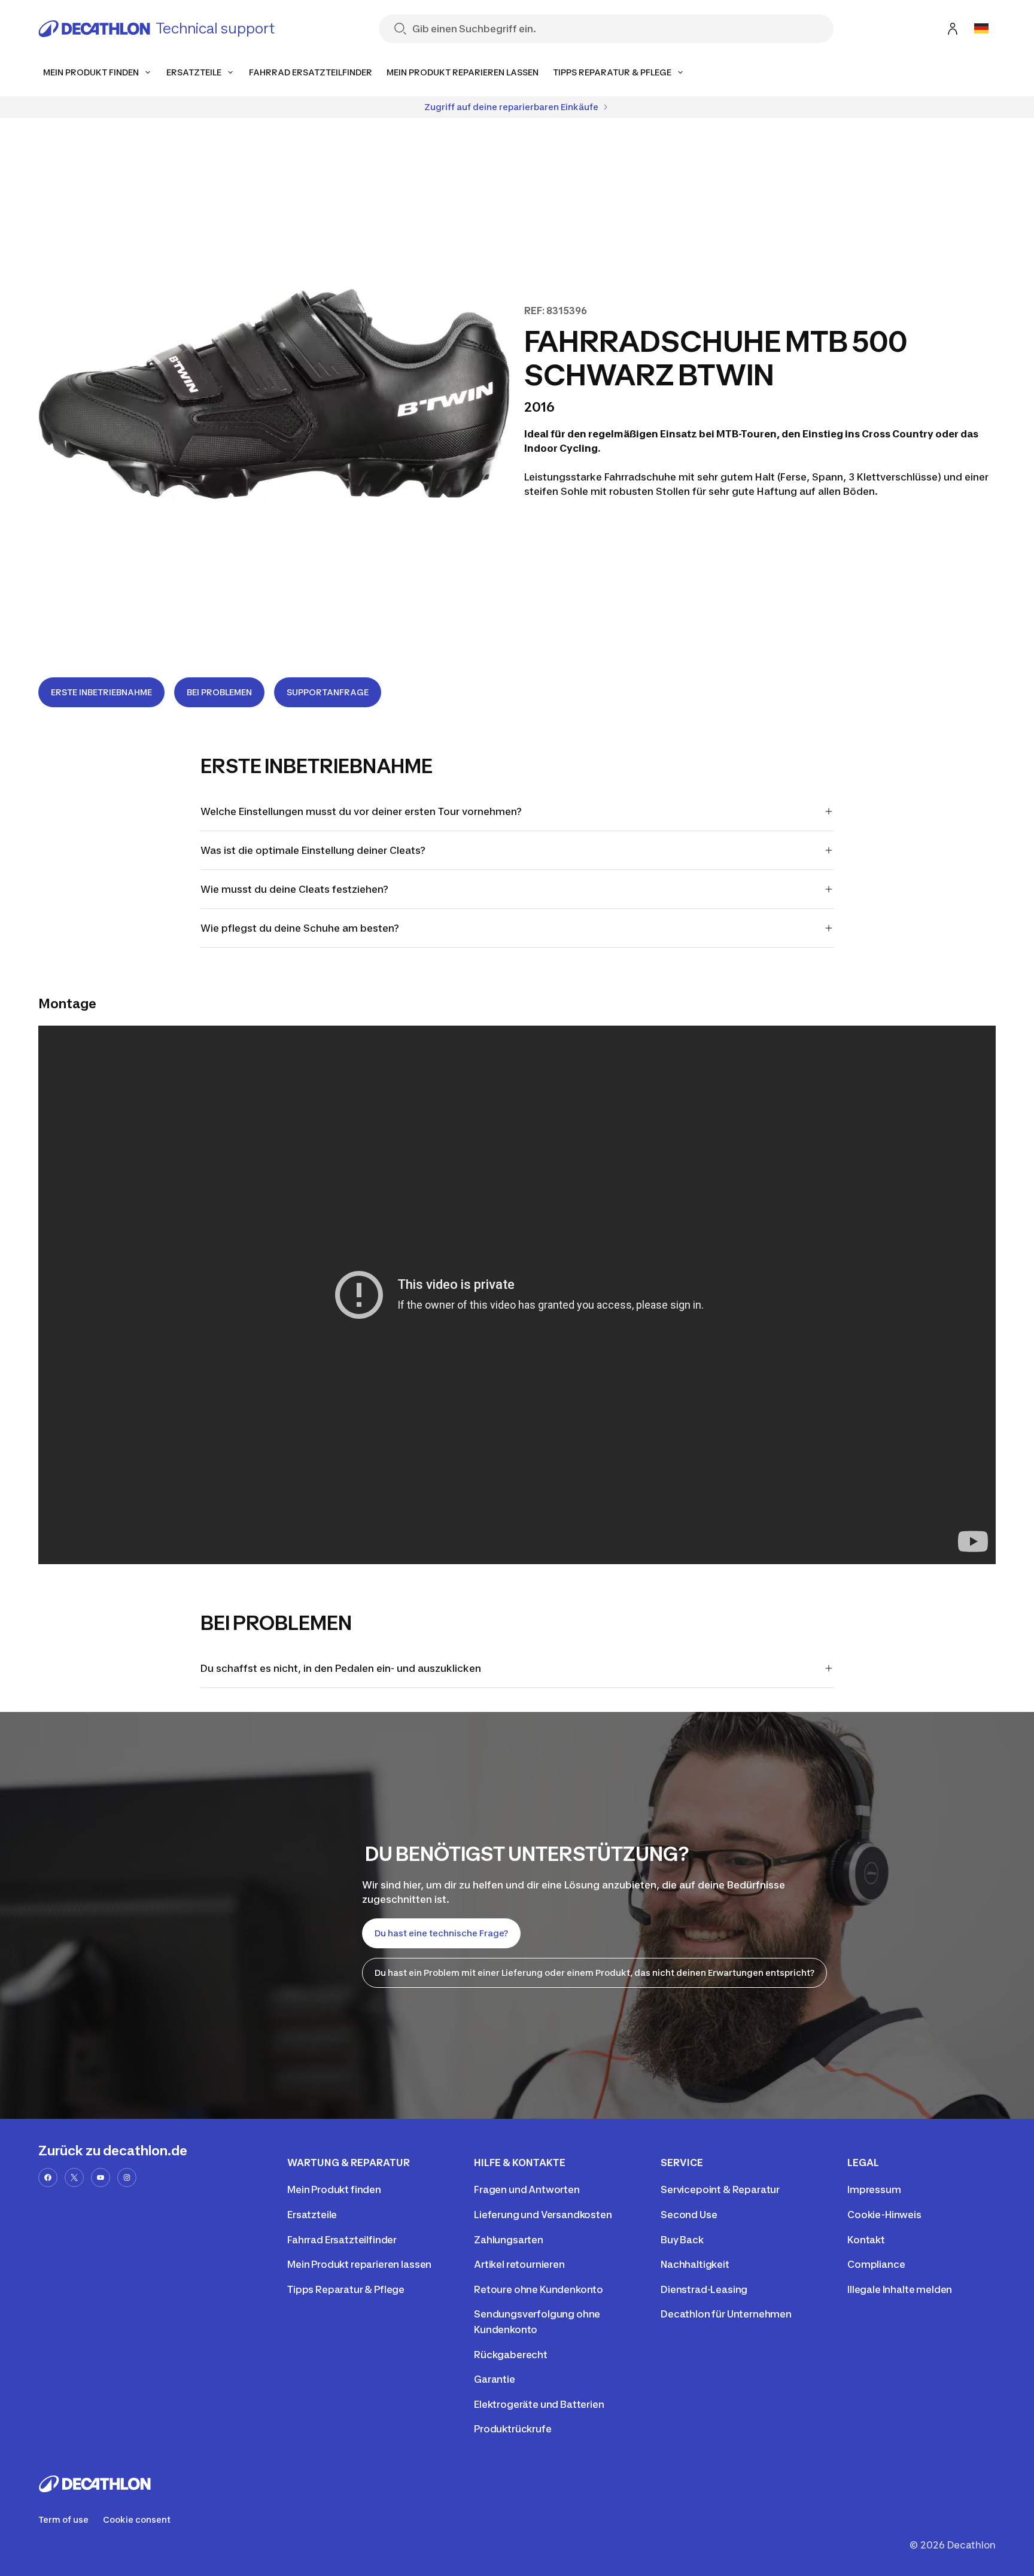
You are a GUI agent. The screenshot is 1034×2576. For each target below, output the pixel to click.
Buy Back (682, 2240)
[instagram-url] (127, 2177)
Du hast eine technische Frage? (441, 1933)
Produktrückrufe (513, 2429)
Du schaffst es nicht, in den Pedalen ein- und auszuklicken (341, 1668)
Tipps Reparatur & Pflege (346, 2289)
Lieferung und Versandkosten (543, 2215)
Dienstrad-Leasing (704, 2289)
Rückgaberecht (511, 2355)
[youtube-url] (101, 2177)
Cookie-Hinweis (884, 2215)
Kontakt (866, 2240)
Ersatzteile (312, 2215)
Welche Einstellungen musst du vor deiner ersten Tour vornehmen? (361, 811)
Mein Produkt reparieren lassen (359, 2264)
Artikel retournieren (519, 2264)
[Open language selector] (981, 29)
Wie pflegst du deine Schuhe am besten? (300, 928)
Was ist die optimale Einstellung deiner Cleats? (313, 850)
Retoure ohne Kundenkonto (539, 2289)
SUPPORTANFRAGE (328, 692)
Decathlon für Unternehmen (726, 2314)
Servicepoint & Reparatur (720, 2189)
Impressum (874, 2189)
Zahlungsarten (509, 2240)
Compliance (876, 2264)
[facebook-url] (48, 2177)
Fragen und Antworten (527, 2189)
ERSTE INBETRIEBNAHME (101, 692)
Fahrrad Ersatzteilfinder (342, 2240)
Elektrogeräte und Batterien (539, 2404)
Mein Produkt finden (334, 2189)
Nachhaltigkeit (695, 2264)
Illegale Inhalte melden (900, 2289)
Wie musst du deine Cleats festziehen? (294, 889)
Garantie (495, 2379)
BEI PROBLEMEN (219, 692)
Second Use (689, 2215)
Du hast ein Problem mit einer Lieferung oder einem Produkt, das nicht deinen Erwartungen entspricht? (594, 1973)
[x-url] (74, 2177)
